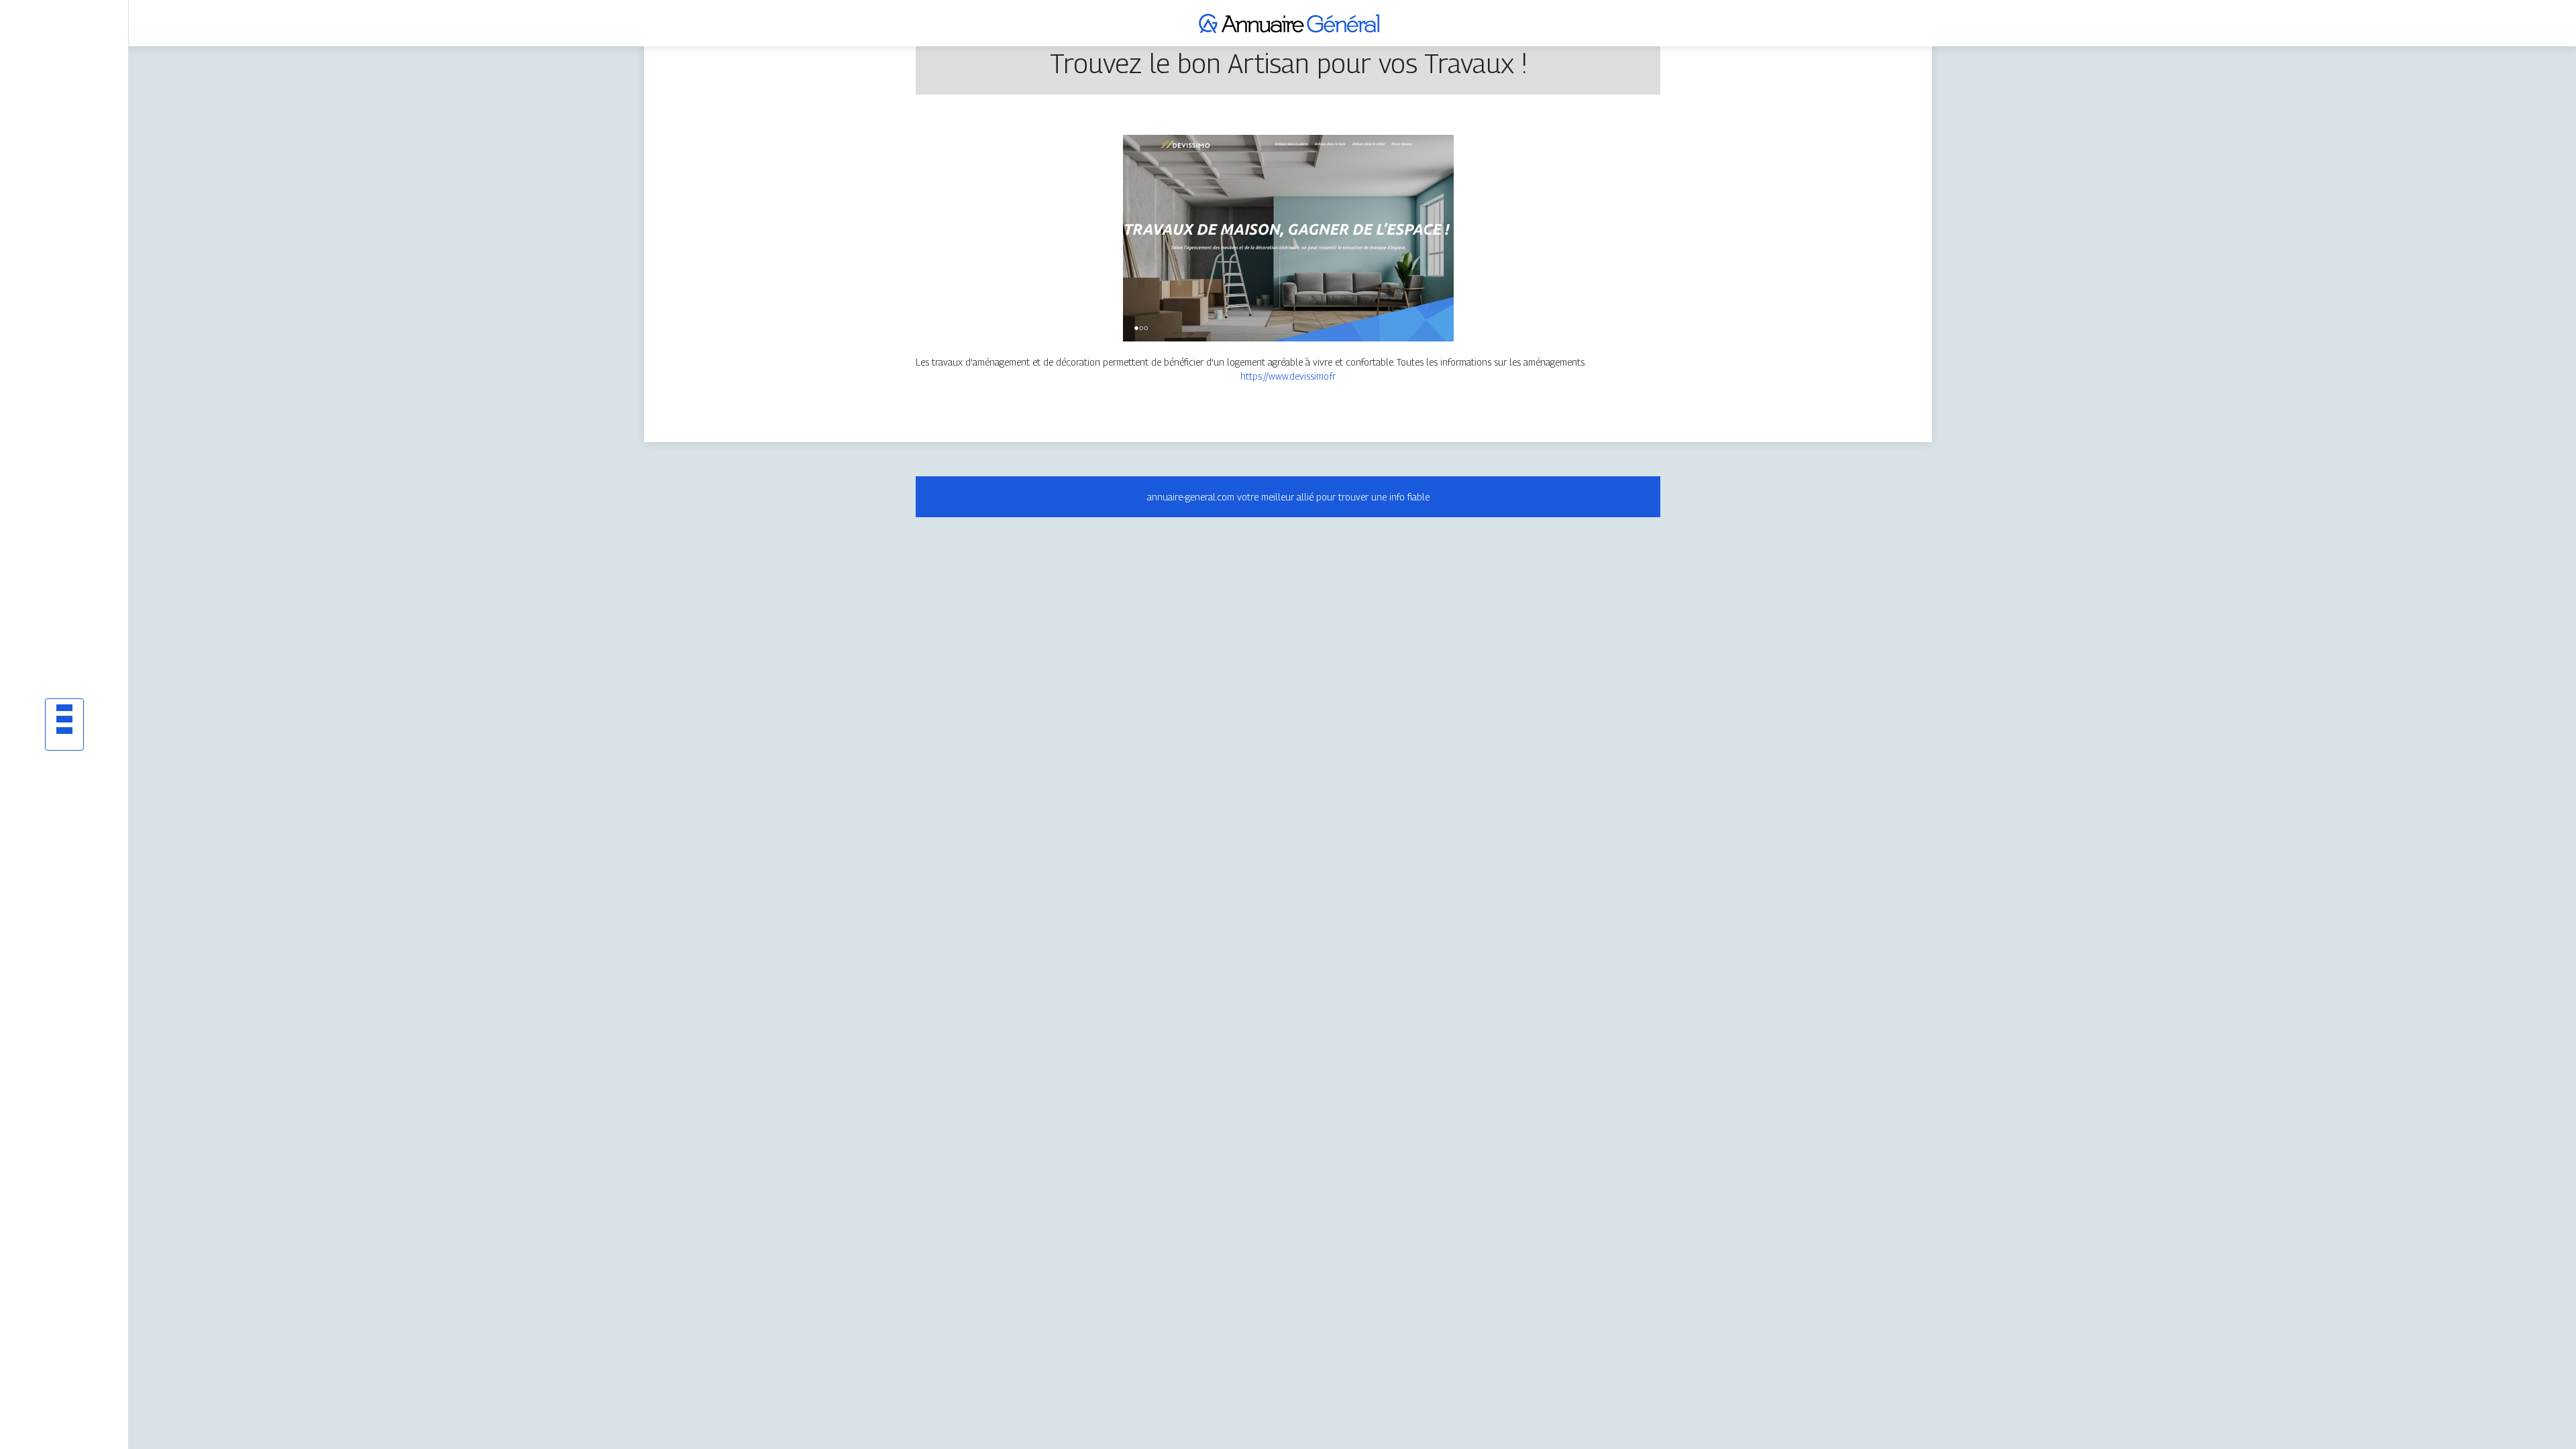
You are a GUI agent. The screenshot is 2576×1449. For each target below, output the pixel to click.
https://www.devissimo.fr (1288, 376)
